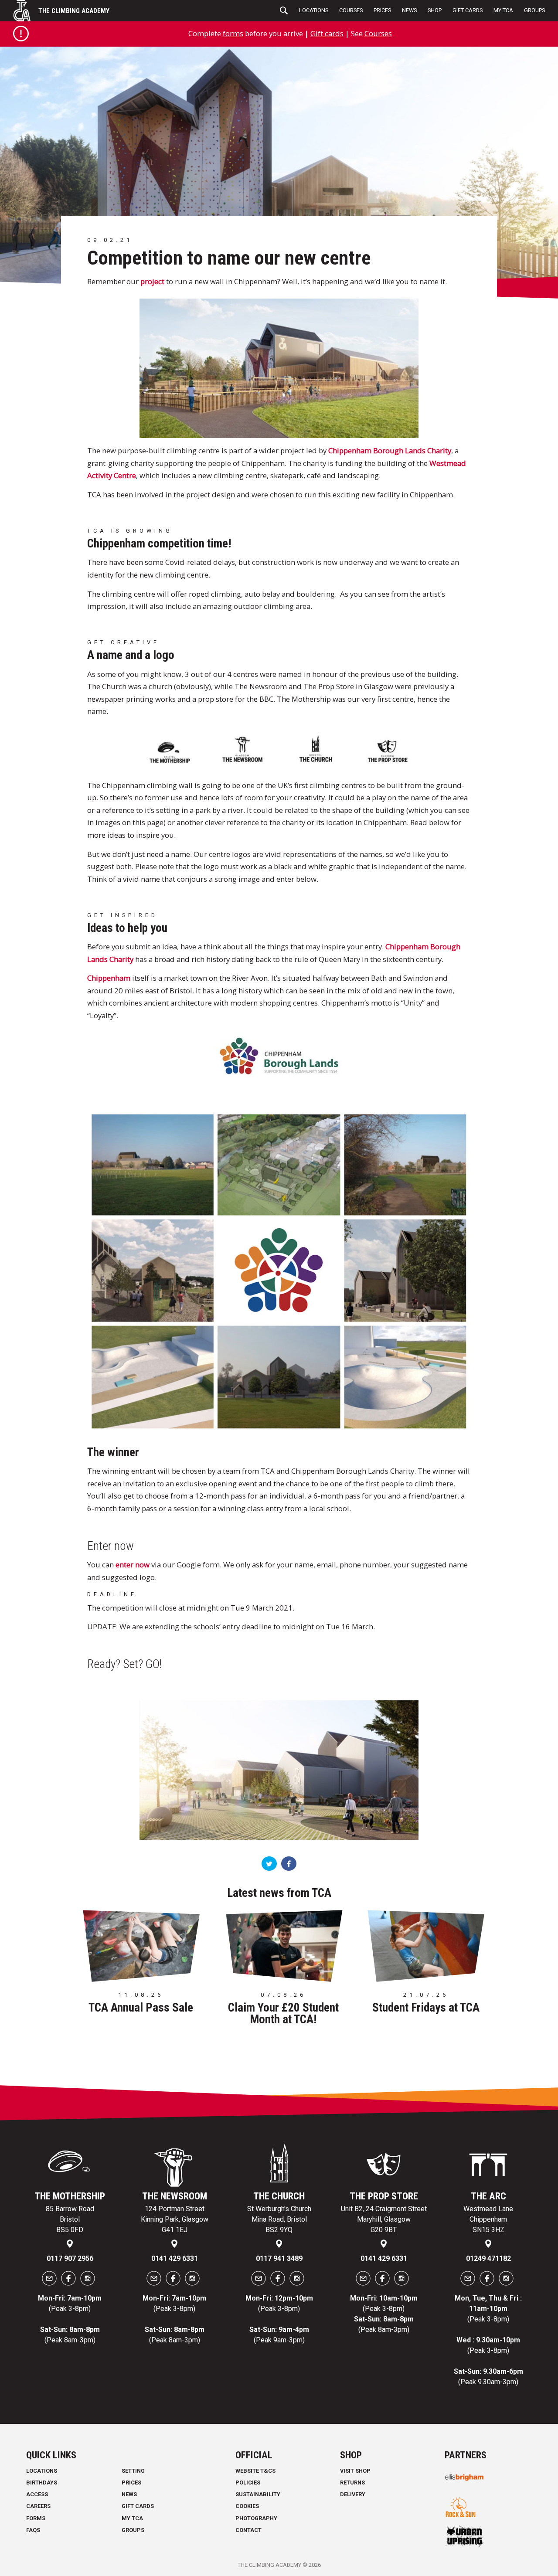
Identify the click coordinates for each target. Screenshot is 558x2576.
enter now (133, 1565)
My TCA (503, 10)
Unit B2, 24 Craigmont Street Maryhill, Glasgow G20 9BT (384, 2219)
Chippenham (109, 978)
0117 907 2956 (70, 2258)
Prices (382, 10)
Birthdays (42, 2483)
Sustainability (258, 2494)
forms (233, 33)
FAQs (33, 2530)
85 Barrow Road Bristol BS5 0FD (70, 2219)
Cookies (247, 2506)
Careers (38, 2506)
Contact (248, 2530)
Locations (314, 10)
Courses (351, 10)
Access (37, 2494)
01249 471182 (488, 2258)
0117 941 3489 (279, 2258)
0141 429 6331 (175, 2258)
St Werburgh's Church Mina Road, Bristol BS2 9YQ (279, 2219)
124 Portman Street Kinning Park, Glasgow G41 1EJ (175, 2219)
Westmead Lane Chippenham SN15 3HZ (488, 2219)
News (409, 10)
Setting (133, 2471)
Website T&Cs (255, 2471)
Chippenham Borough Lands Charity (390, 450)
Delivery (353, 2494)
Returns (352, 2483)
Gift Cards (468, 10)
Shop (435, 10)
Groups (534, 10)
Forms (36, 2518)
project (152, 281)
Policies (248, 2483)
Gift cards (327, 33)
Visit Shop (355, 2471)
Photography (256, 2518)
